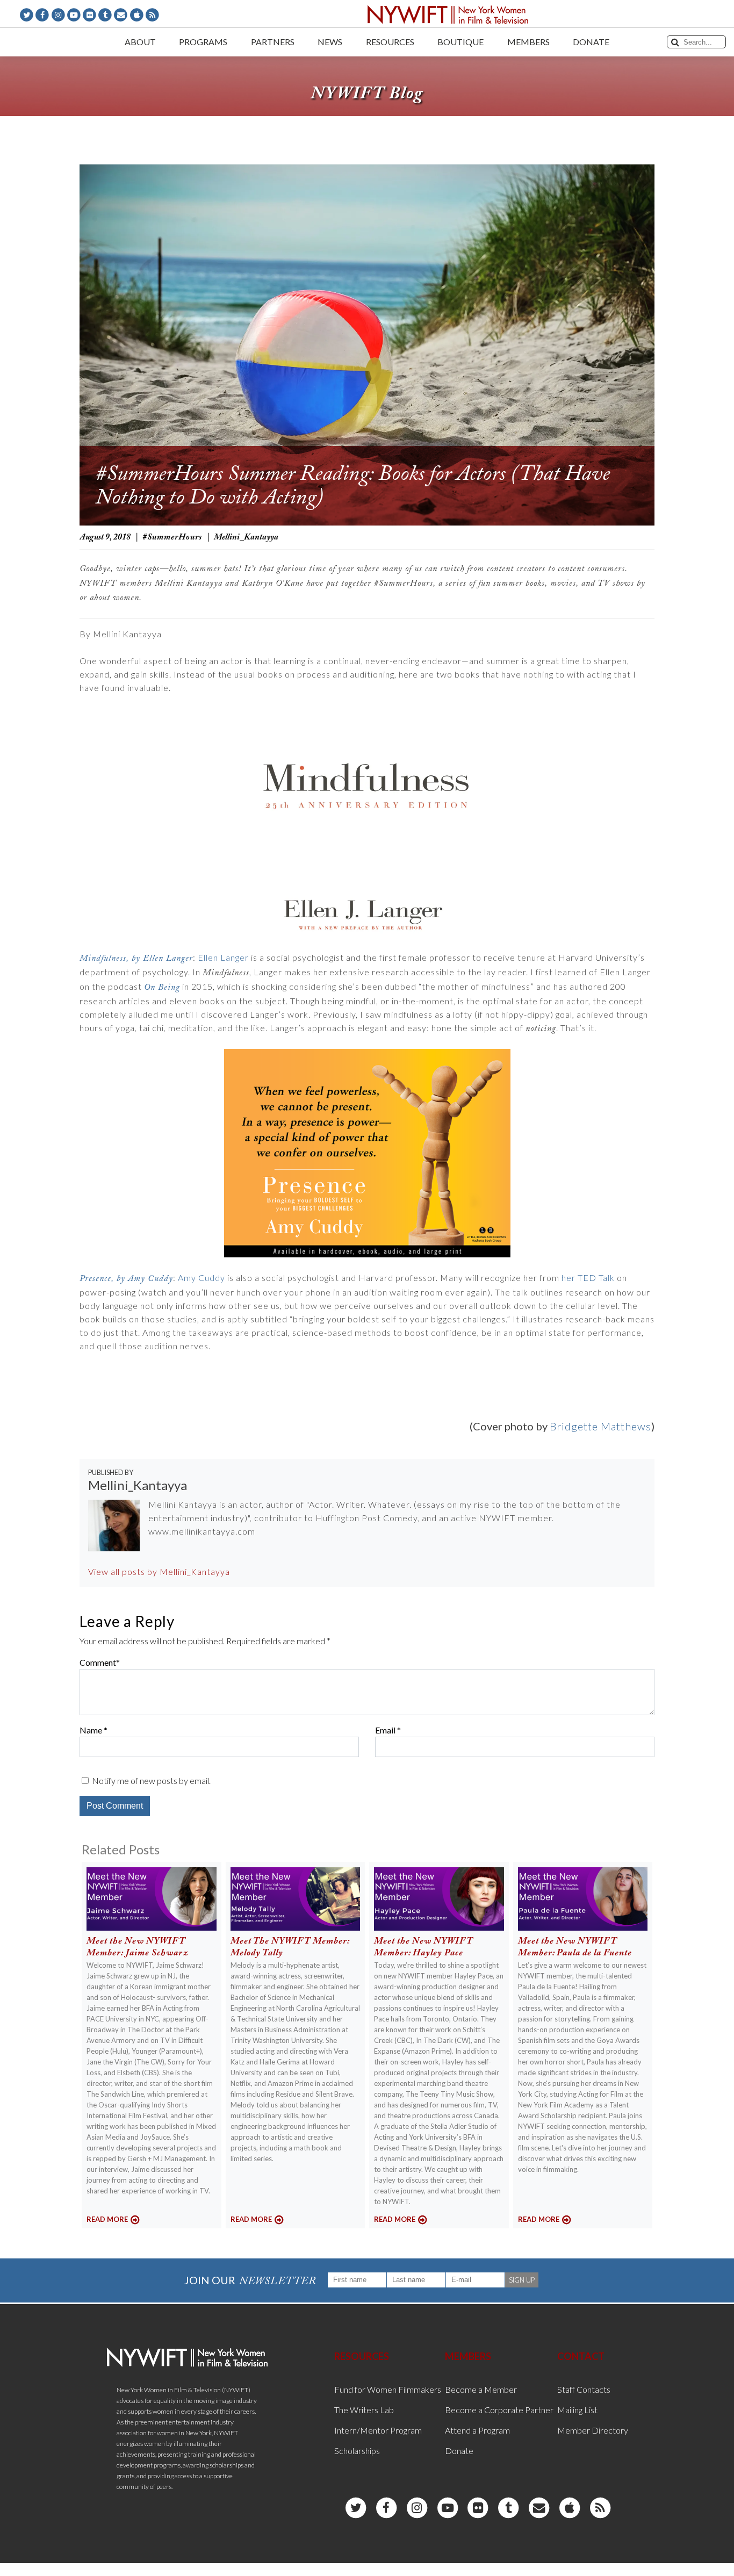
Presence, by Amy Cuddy (126, 1279)
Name (91, 1730)
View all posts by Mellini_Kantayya (159, 1571)
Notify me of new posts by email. (151, 1780)
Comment (98, 1662)
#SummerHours (172, 537)
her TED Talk (588, 1278)
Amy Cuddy (202, 1278)
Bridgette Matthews (600, 1426)
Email (385, 1730)
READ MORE (107, 2219)
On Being (162, 987)
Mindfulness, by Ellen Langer (136, 958)
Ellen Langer (223, 957)
